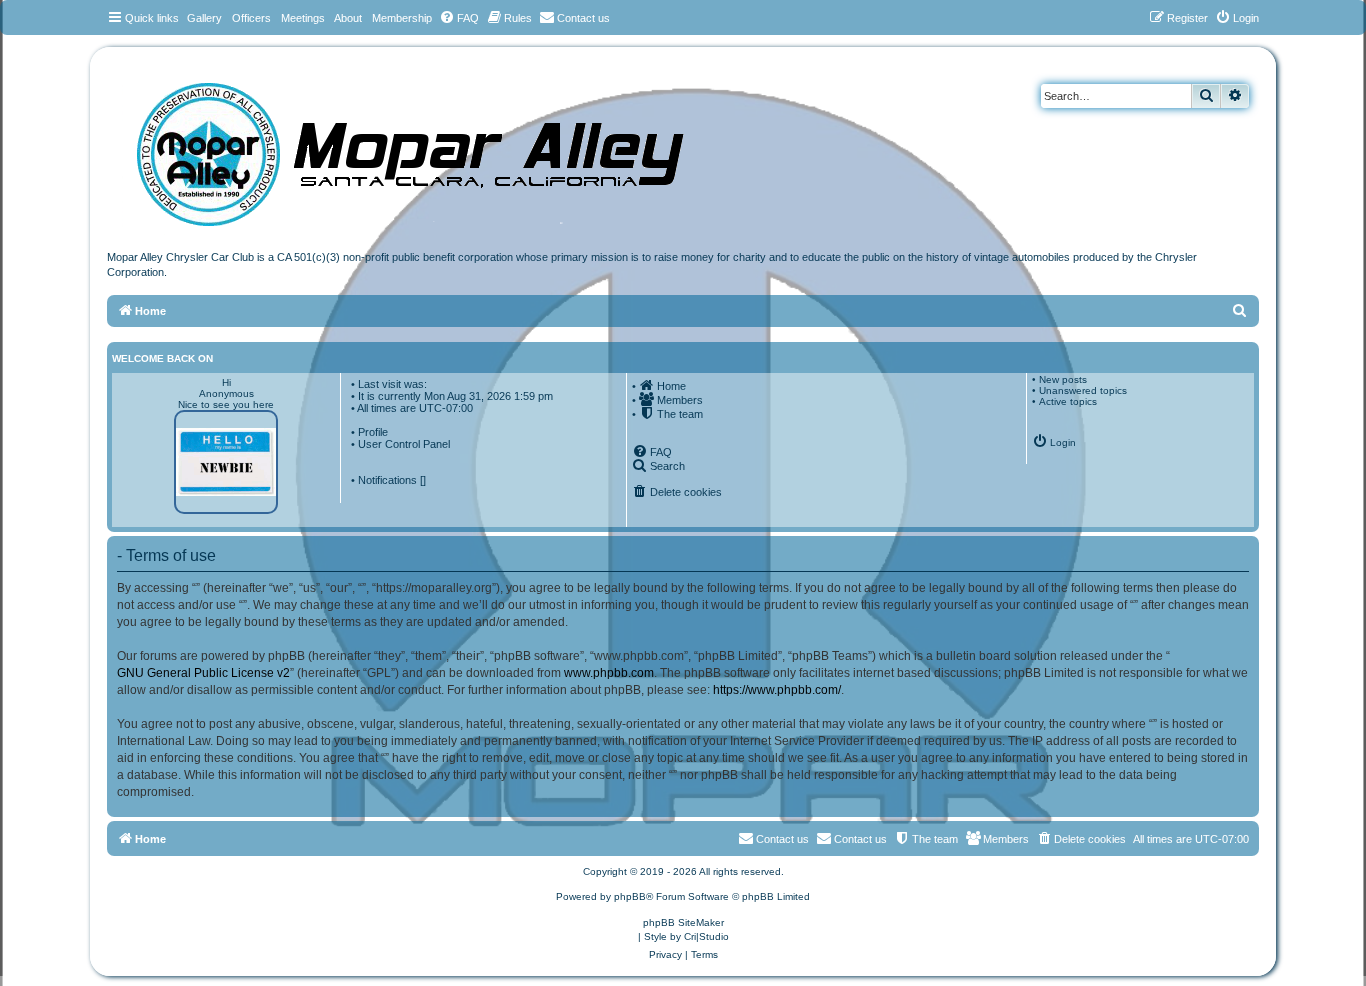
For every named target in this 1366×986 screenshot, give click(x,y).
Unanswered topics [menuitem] (1083, 390)
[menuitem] (459, 18)
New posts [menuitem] (1063, 379)
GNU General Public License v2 (203, 673)
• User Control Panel (400, 444)
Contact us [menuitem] (860, 839)
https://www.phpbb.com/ (777, 690)
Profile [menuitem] (373, 432)
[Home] (430, 147)
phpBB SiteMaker (683, 922)
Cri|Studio (706, 936)
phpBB (630, 896)
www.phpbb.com (609, 673)
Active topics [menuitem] (1068, 401)
